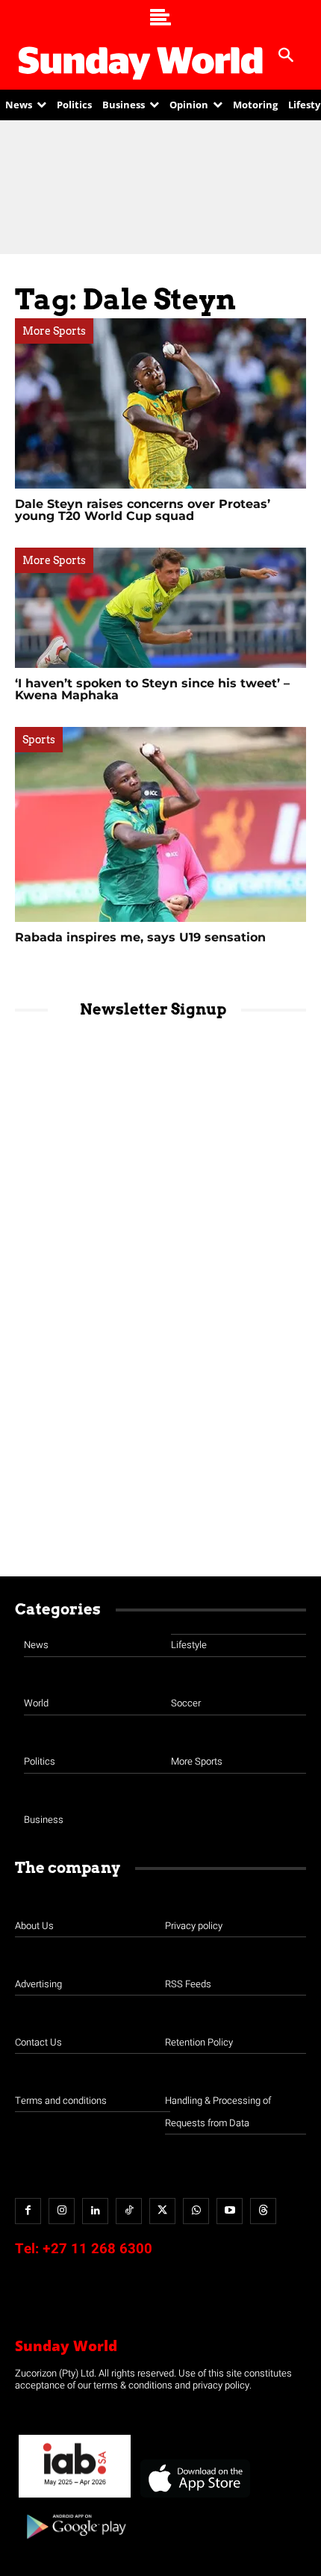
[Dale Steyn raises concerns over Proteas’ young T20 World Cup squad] (160, 403)
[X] (162, 2211)
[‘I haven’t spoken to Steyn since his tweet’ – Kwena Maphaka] (160, 608)
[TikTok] (129, 2211)
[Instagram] (62, 2211)
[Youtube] (230, 2211)
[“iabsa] (75, 2498)
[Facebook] (28, 2211)
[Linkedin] (95, 2211)
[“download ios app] (194, 2498)
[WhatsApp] (196, 2211)
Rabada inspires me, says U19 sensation (140, 937)
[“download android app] (75, 2544)
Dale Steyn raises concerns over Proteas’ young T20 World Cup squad (143, 510)
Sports (39, 740)
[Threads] (263, 2211)
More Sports (54, 331)
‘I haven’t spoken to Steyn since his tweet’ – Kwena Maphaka (152, 689)
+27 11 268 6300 (97, 2249)
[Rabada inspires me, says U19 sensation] (160, 824)
